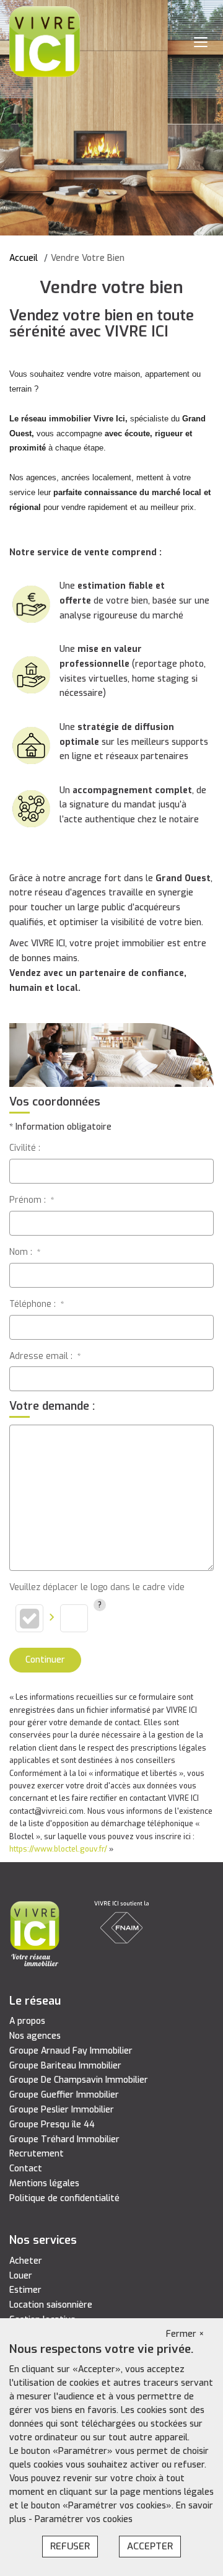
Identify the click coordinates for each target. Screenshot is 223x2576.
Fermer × (185, 2334)
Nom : (25, 1252)
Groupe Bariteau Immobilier (65, 2066)
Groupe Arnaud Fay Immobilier (71, 2051)
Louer (21, 2276)
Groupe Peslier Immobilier (62, 2110)
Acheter (26, 2261)
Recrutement (37, 2154)
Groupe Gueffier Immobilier (64, 2095)
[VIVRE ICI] (45, 41)
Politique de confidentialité (64, 2198)
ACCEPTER (150, 2546)
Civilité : (25, 1148)
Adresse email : (45, 1356)
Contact (26, 2169)
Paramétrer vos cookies (84, 2519)
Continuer (45, 1660)
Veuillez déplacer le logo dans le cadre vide (97, 1587)
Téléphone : (37, 1304)
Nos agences (35, 2036)
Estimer (25, 2290)
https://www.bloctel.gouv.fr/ (58, 1849)
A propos (27, 2021)
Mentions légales (44, 2183)
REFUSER (70, 2546)
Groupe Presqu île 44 (52, 2125)
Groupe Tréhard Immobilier (64, 2139)
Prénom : (32, 1200)
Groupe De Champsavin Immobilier (79, 2080)
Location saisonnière (51, 2305)
